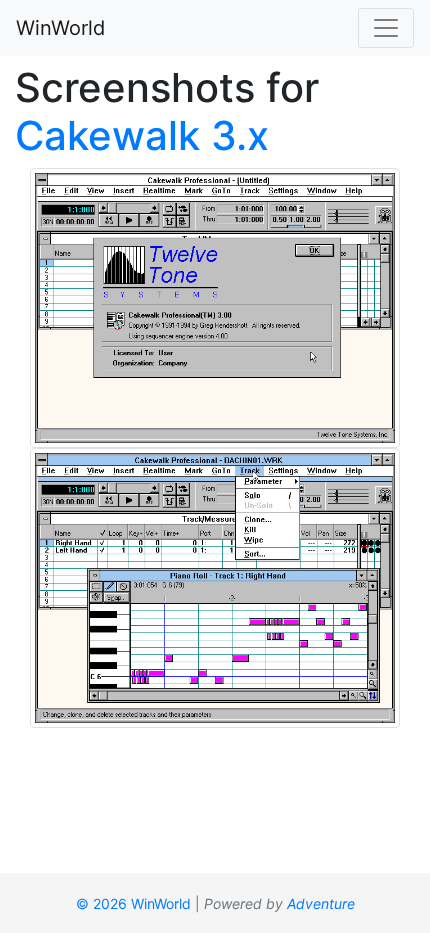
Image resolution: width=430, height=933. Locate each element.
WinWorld (60, 28)
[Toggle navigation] (386, 28)
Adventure (321, 903)
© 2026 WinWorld (133, 903)
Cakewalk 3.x (142, 135)
